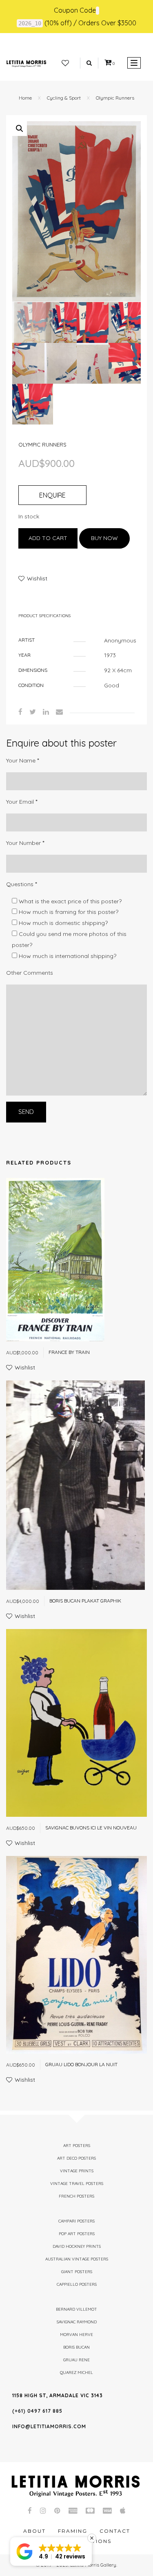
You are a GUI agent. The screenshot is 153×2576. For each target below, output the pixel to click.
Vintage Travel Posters (77, 2184)
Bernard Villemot (76, 2309)
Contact (115, 2531)
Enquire (52, 495)
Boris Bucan (76, 2347)
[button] (20, 129)
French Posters (76, 2196)
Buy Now (104, 538)
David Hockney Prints (77, 2246)
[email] (59, 712)
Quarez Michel (76, 2373)
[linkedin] (46, 712)
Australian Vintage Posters (77, 2259)
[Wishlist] (65, 63)
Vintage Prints (77, 2171)
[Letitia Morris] (26, 63)
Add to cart (48, 538)
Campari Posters (76, 2221)
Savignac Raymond (77, 2322)
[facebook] (20, 712)
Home (25, 98)
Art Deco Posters (76, 2158)
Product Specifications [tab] (44, 616)
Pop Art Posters (77, 2234)
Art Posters (77, 2146)
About (34, 2531)
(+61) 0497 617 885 (37, 2411)
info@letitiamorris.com (49, 2426)
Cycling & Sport (64, 98)
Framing (73, 2531)
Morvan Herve (76, 2335)
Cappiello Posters (77, 2284)
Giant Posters (77, 2272)
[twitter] (33, 712)
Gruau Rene (76, 2360)
